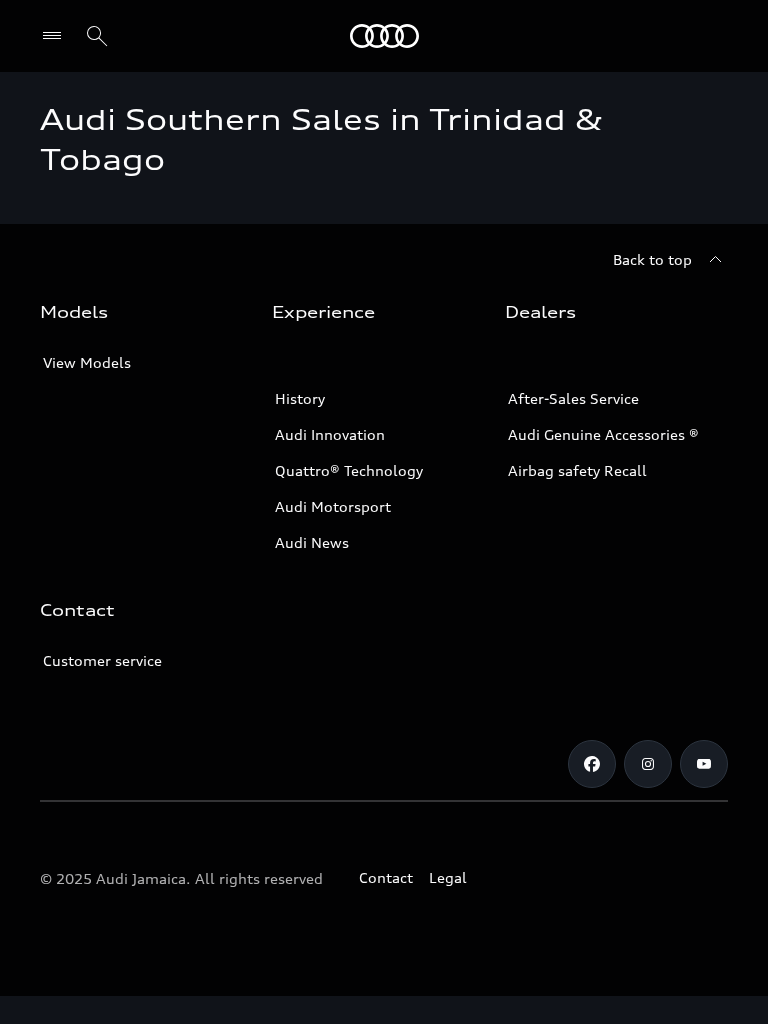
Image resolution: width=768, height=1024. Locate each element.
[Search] (97, 36)
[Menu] (56, 36)
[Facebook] (592, 764)
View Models (87, 362)
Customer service (102, 660)
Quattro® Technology (349, 470)
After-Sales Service (573, 398)
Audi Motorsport (333, 506)
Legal (448, 877)
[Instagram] (648, 764)
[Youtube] (704, 764)
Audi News (312, 542)
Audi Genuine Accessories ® (603, 434)
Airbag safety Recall (577, 470)
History (300, 398)
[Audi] (384, 36)
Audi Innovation (330, 434)
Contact (386, 877)
